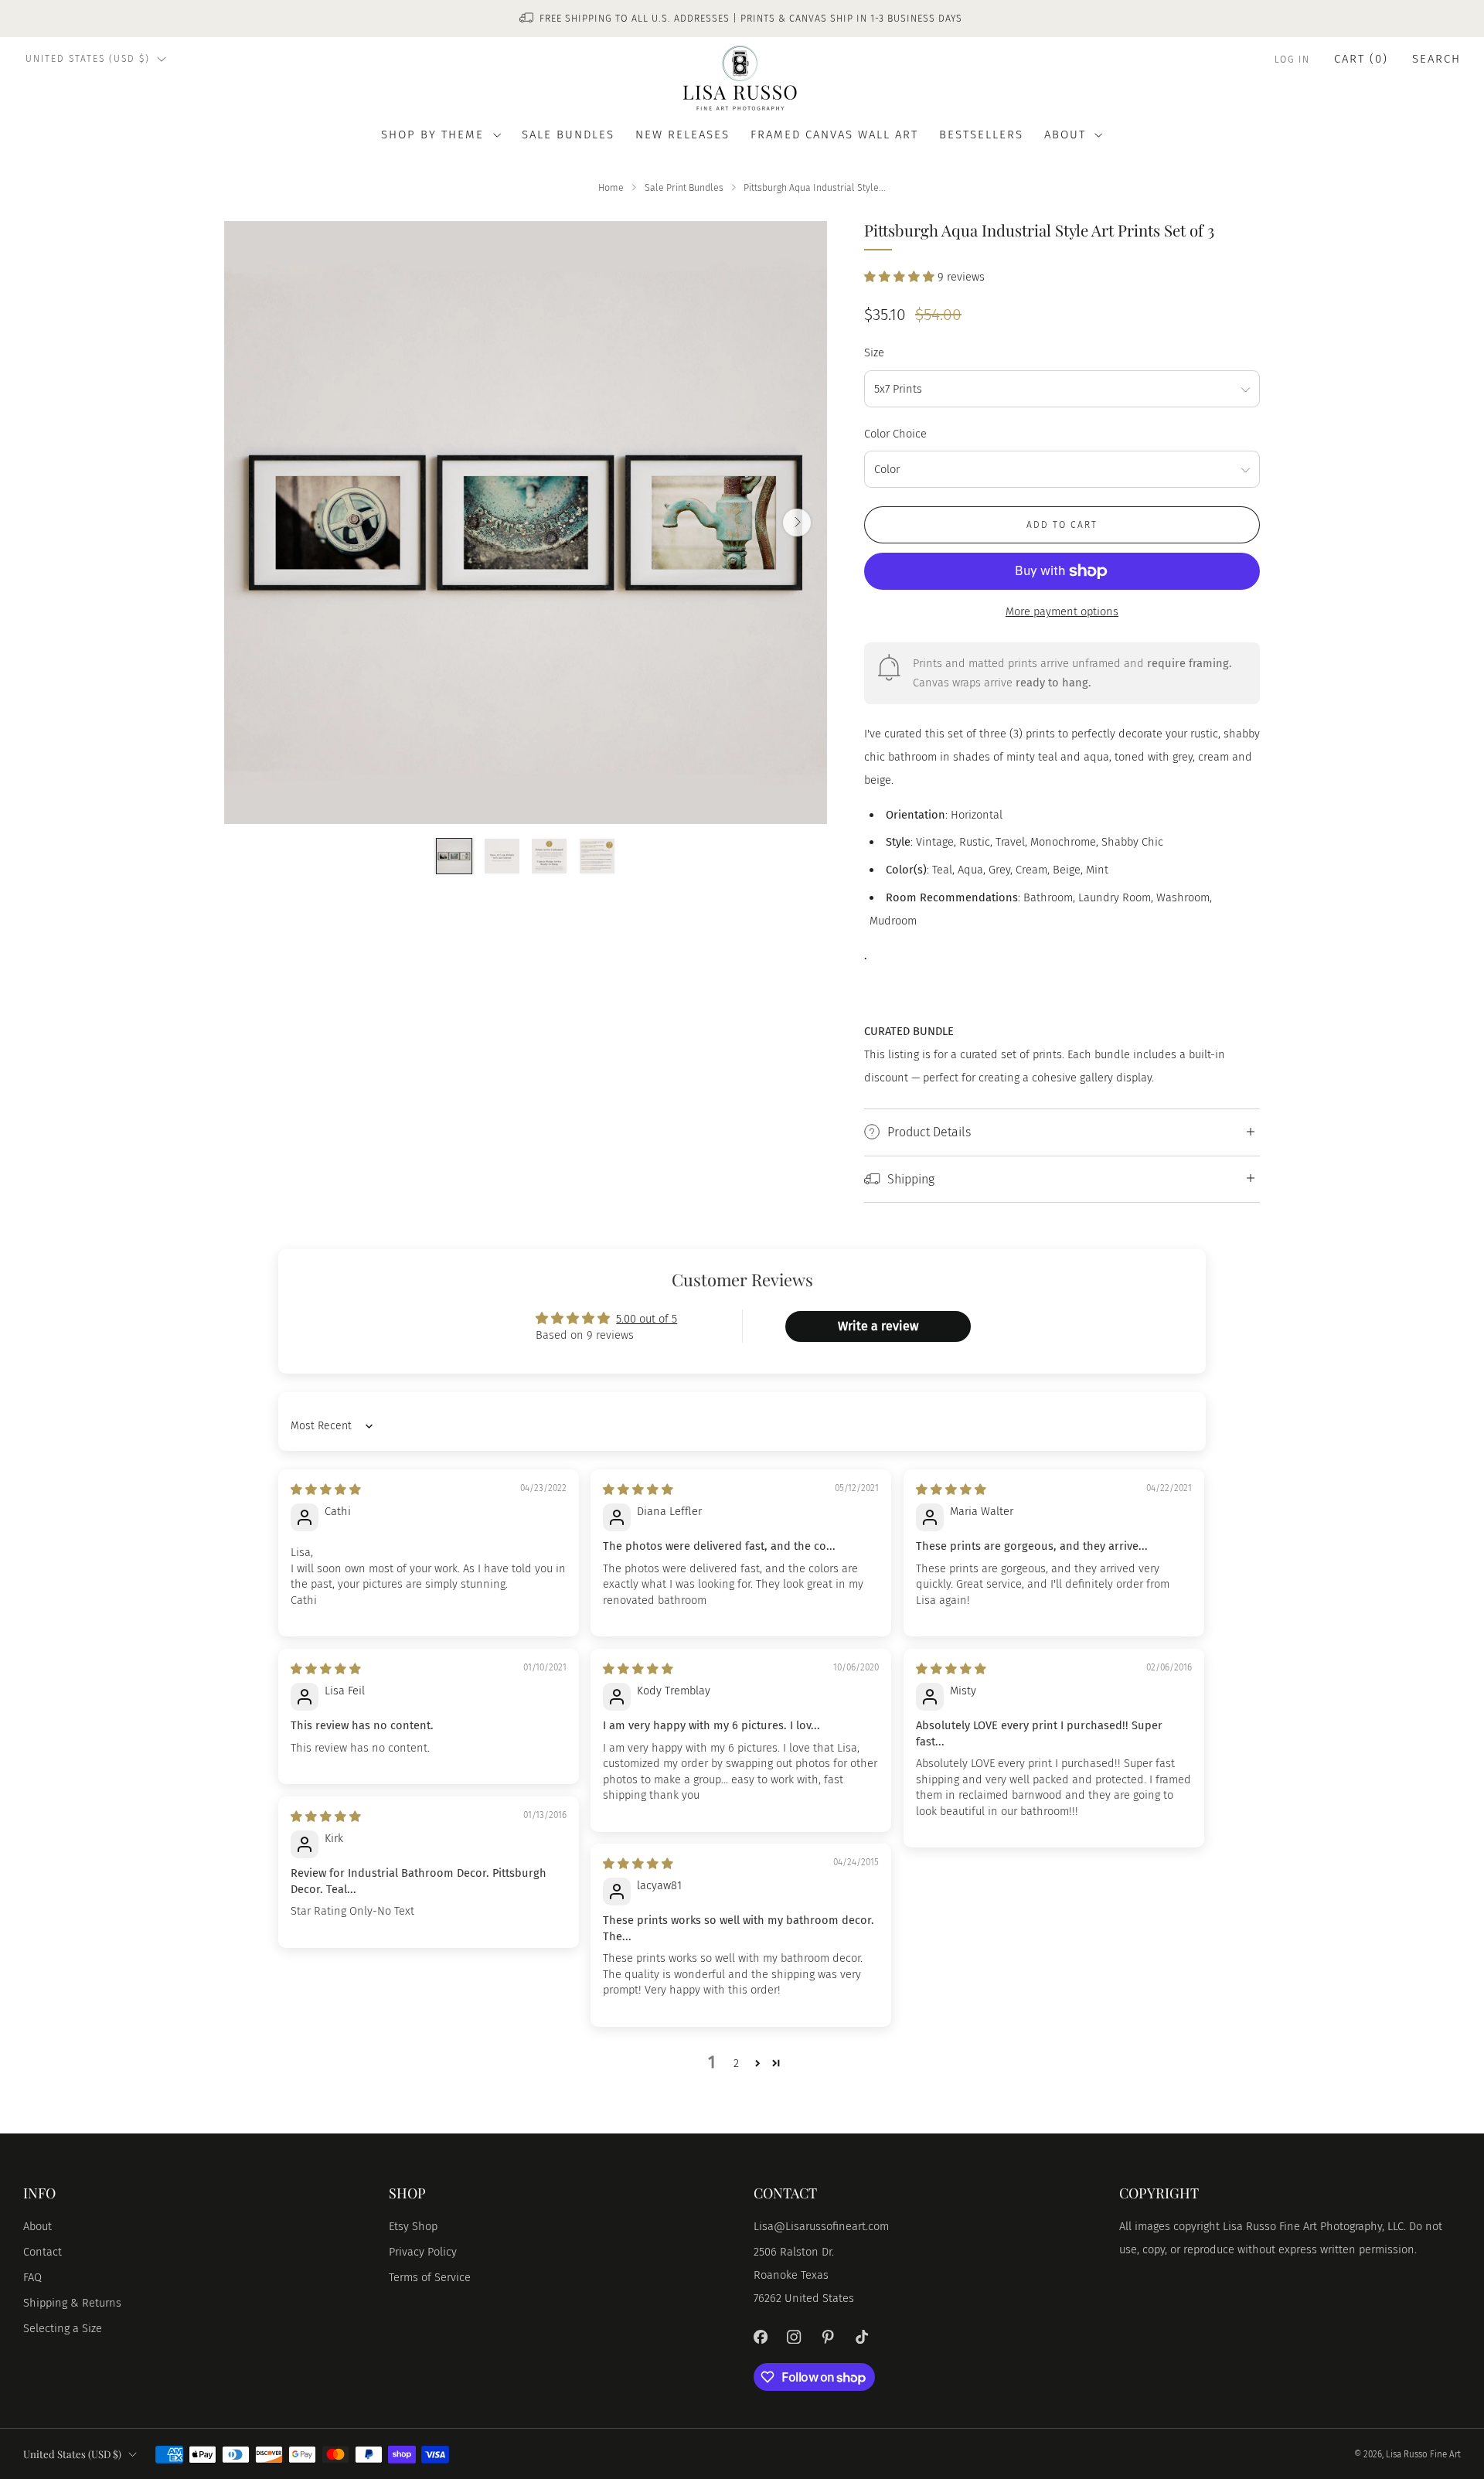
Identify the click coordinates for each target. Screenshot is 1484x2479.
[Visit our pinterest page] (828, 2337)
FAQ (32, 2277)
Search (1436, 59)
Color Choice (895, 434)
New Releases (682, 135)
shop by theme (432, 135)
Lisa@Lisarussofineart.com (821, 2226)
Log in (1292, 60)
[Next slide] (797, 523)
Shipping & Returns (72, 2303)
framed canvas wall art (834, 135)
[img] (326, 1490)
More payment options (1062, 611)
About (37, 2226)
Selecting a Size (63, 2328)
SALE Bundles (568, 135)
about (1065, 135)
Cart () (1361, 59)
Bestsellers (981, 135)
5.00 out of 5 (647, 1319)
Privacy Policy (423, 2252)
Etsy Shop (413, 2226)
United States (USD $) (88, 59)
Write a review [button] (878, 1326)
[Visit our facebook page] (761, 2337)
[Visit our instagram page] (795, 2337)
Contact (43, 2252)
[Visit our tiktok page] (862, 2337)
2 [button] (736, 2063)
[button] (901, 277)
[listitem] (742, 19)
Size (874, 352)
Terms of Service (430, 2277)
